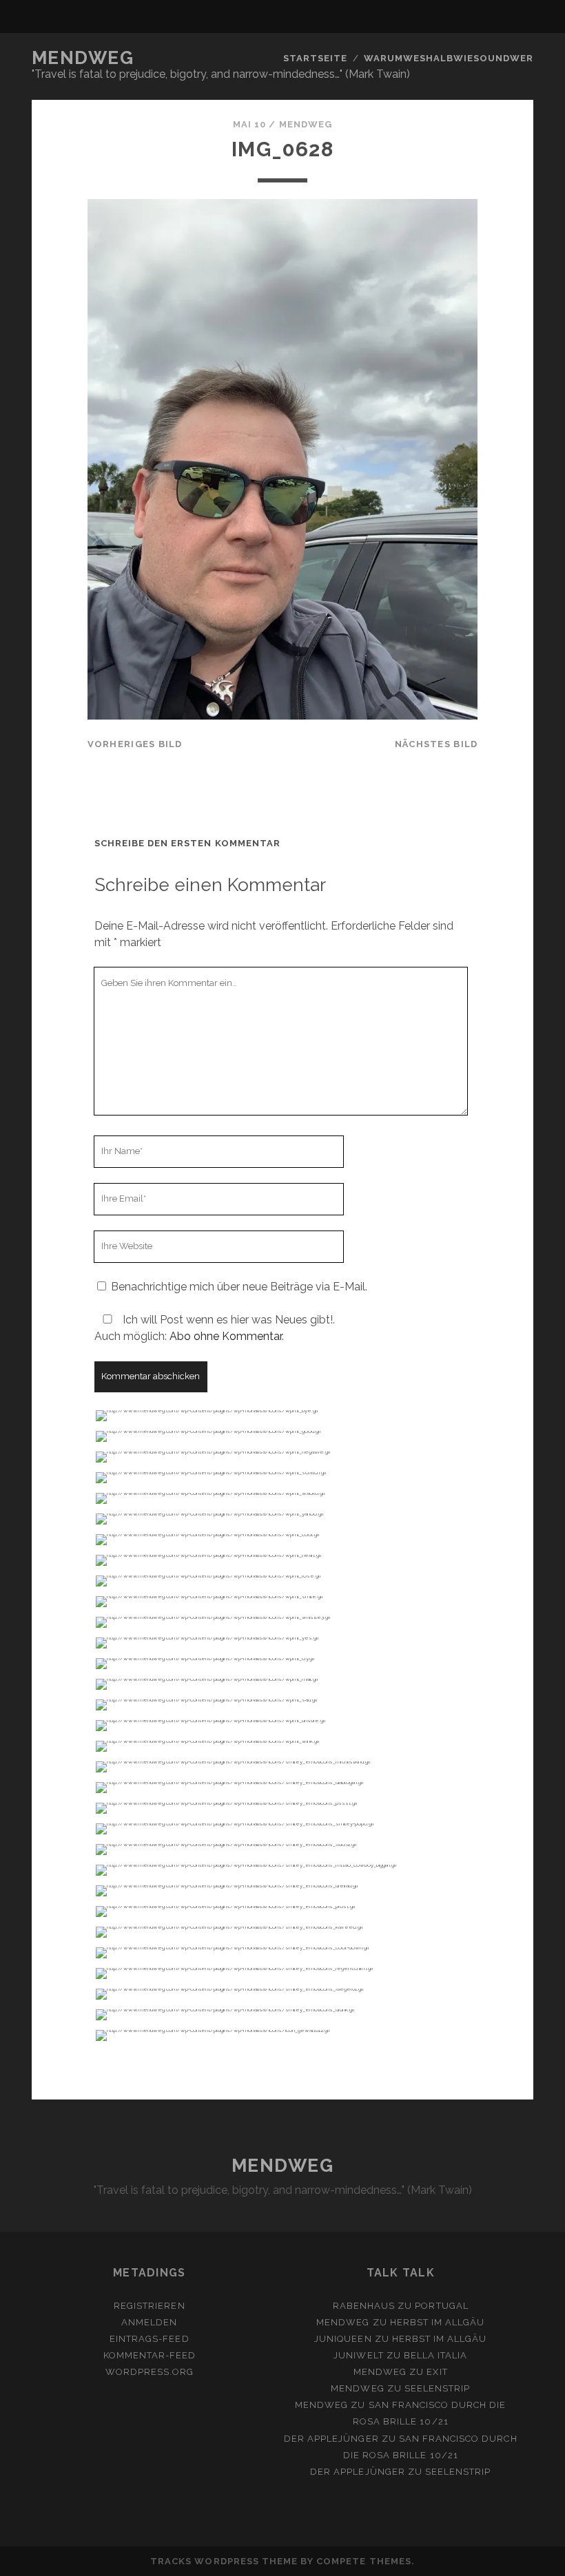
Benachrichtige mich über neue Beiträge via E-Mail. (239, 1287)
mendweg (306, 124)
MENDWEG (83, 58)
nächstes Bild (436, 744)
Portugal (441, 2306)
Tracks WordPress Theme (224, 2561)
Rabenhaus (364, 2306)
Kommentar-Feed (150, 2355)
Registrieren (150, 2306)
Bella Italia (436, 2355)
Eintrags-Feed (150, 2339)
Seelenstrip (437, 2388)
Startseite (315, 58)
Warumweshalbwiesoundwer (449, 58)
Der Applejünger (331, 2439)
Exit (437, 2372)
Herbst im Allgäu (438, 2322)
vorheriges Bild (135, 744)
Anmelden (149, 2322)
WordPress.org (150, 2372)
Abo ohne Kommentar (226, 1336)
